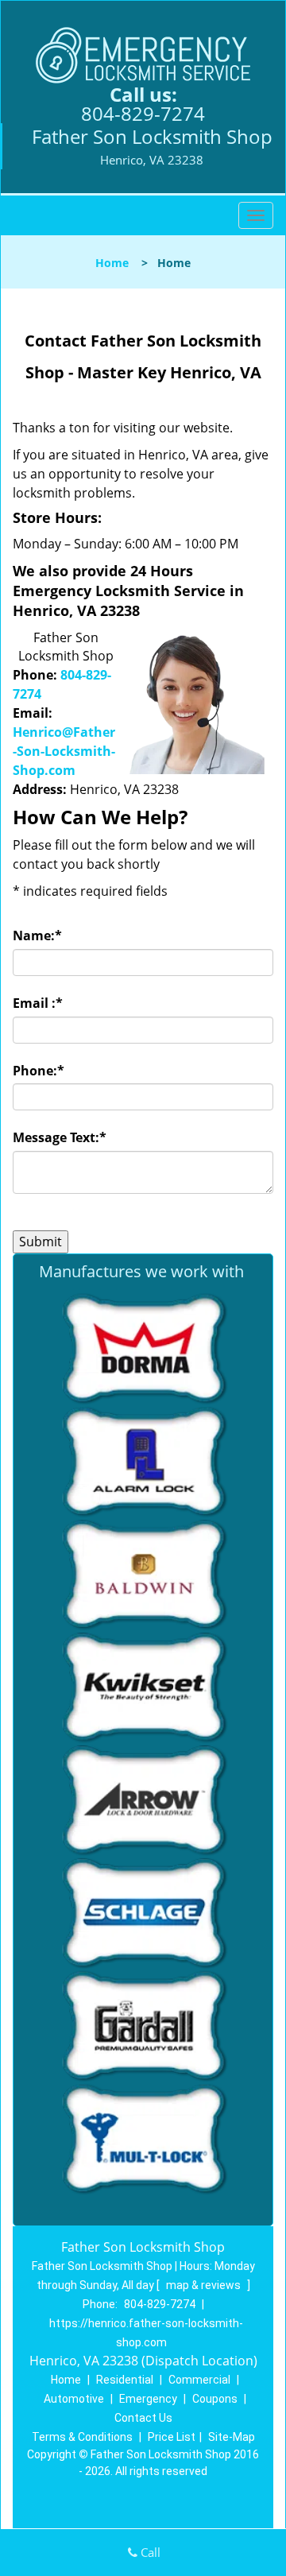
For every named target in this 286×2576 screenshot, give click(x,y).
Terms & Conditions (82, 2437)
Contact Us (143, 2418)
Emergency (148, 2399)
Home (112, 263)
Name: (37, 935)
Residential (125, 2380)
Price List (172, 2437)
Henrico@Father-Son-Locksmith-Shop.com (64, 751)
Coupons (215, 2399)
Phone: (39, 1071)
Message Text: (60, 1137)
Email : (38, 1003)
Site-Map (232, 2437)
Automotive (74, 2399)
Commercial (199, 2380)
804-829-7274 (143, 113)
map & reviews (205, 2285)
